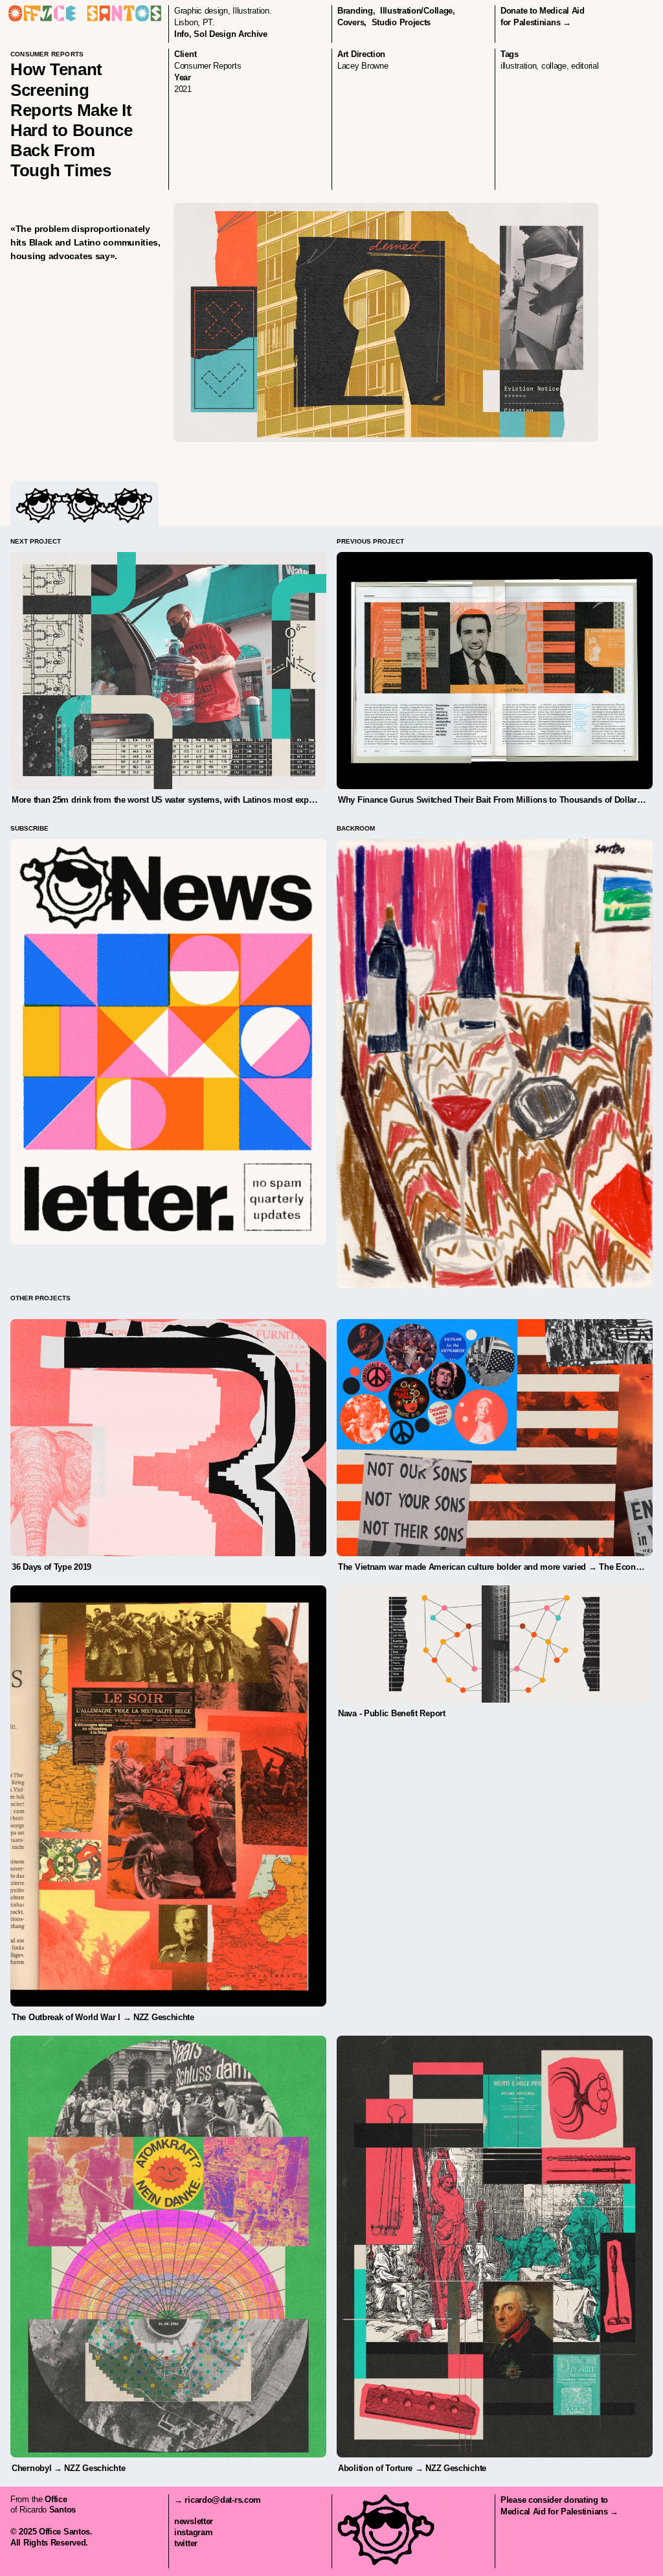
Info (182, 34)
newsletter (194, 2521)
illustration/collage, (418, 11)
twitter (186, 2543)
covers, (352, 22)
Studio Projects (401, 22)
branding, (356, 11)
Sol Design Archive (230, 34)
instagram (193, 2532)
